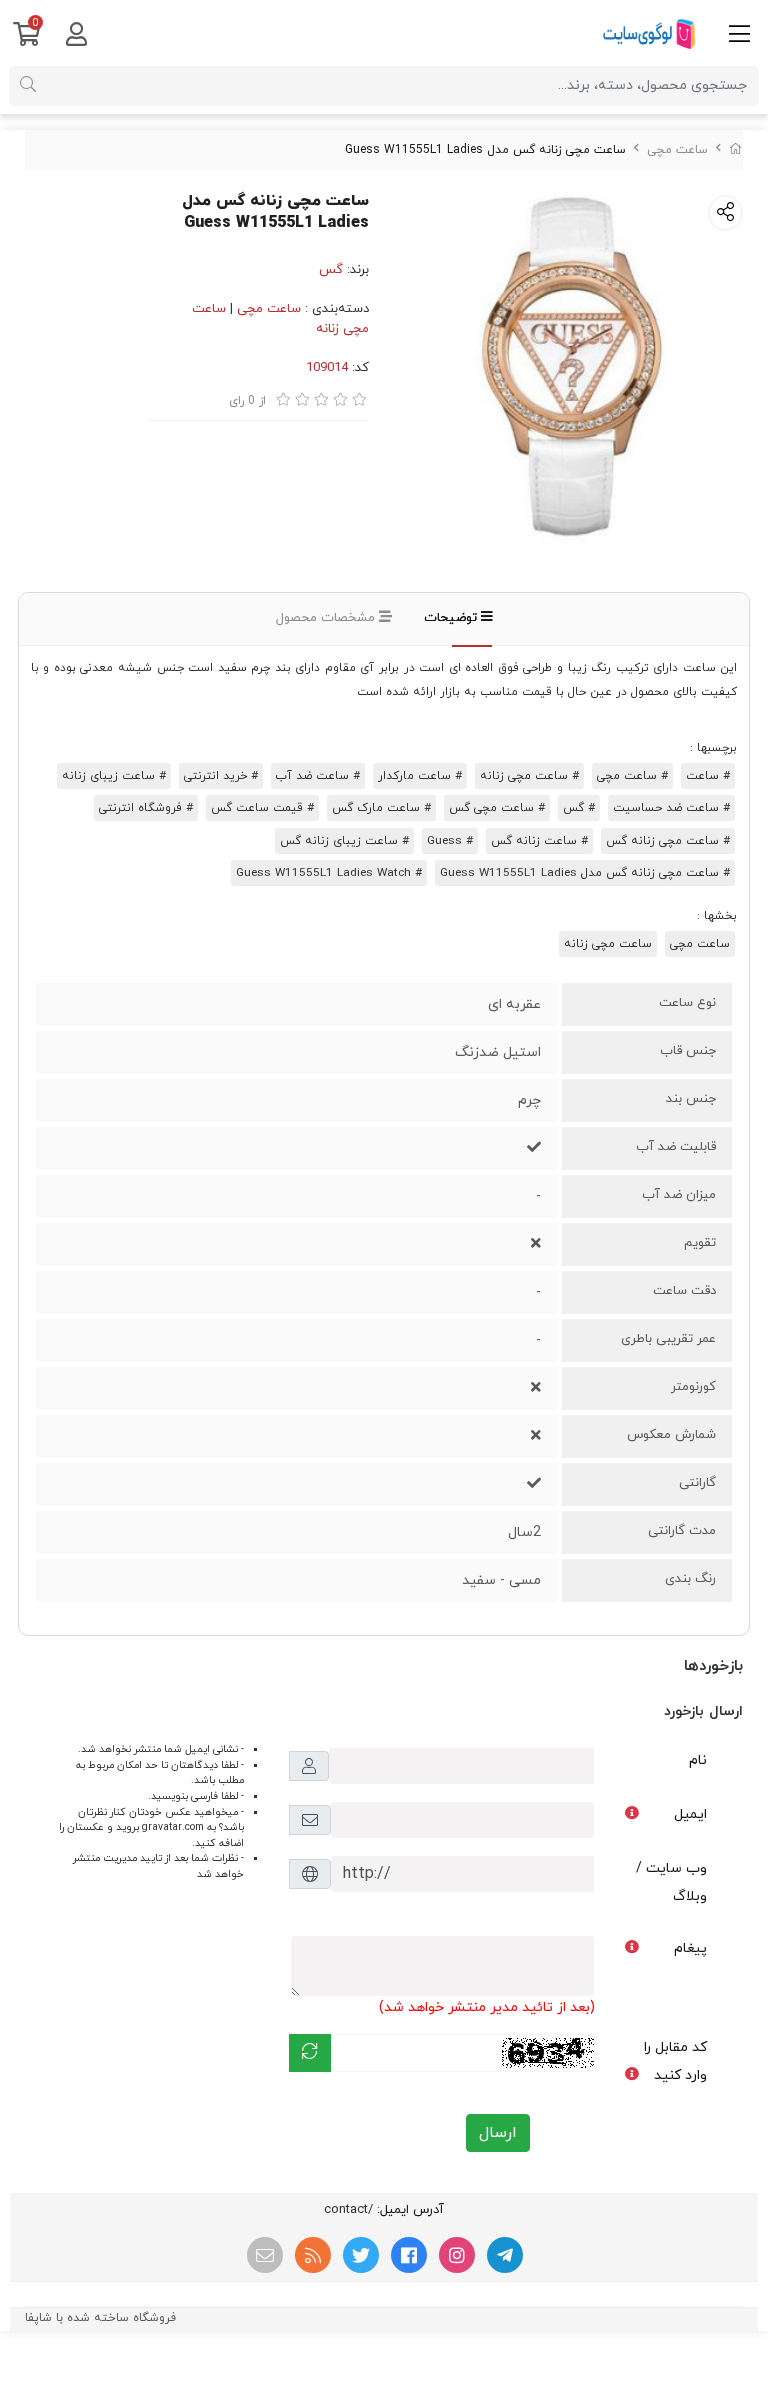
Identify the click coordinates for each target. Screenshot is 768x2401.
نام (698, 1760)
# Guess (450, 841)
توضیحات (452, 618)
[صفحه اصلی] (736, 150)
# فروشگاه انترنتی (146, 808)
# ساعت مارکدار (420, 776)
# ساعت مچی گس (497, 808)
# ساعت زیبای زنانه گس (344, 841)
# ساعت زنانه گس (539, 841)
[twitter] (361, 2255)
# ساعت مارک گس (381, 808)
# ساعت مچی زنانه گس (668, 841)
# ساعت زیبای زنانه (114, 776)
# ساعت (708, 776)
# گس (579, 808)
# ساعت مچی (632, 776)
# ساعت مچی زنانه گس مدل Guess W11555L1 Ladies (585, 873)
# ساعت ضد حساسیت (671, 808)
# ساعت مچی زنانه (529, 776)
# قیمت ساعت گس (262, 808)
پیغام (690, 1948)
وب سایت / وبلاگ (671, 1882)
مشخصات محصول (327, 618)
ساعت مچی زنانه (608, 944)
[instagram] (457, 2255)
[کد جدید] (310, 2053)
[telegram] (505, 2255)
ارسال (498, 2133)
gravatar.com (173, 1827)
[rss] (313, 2255)
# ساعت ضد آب (318, 776)
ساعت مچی (677, 150)
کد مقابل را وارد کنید (675, 2061)
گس (331, 270)
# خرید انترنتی (221, 776)
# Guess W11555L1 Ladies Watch (329, 873)
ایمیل (690, 1814)
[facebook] (409, 2255)
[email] (265, 2255)
